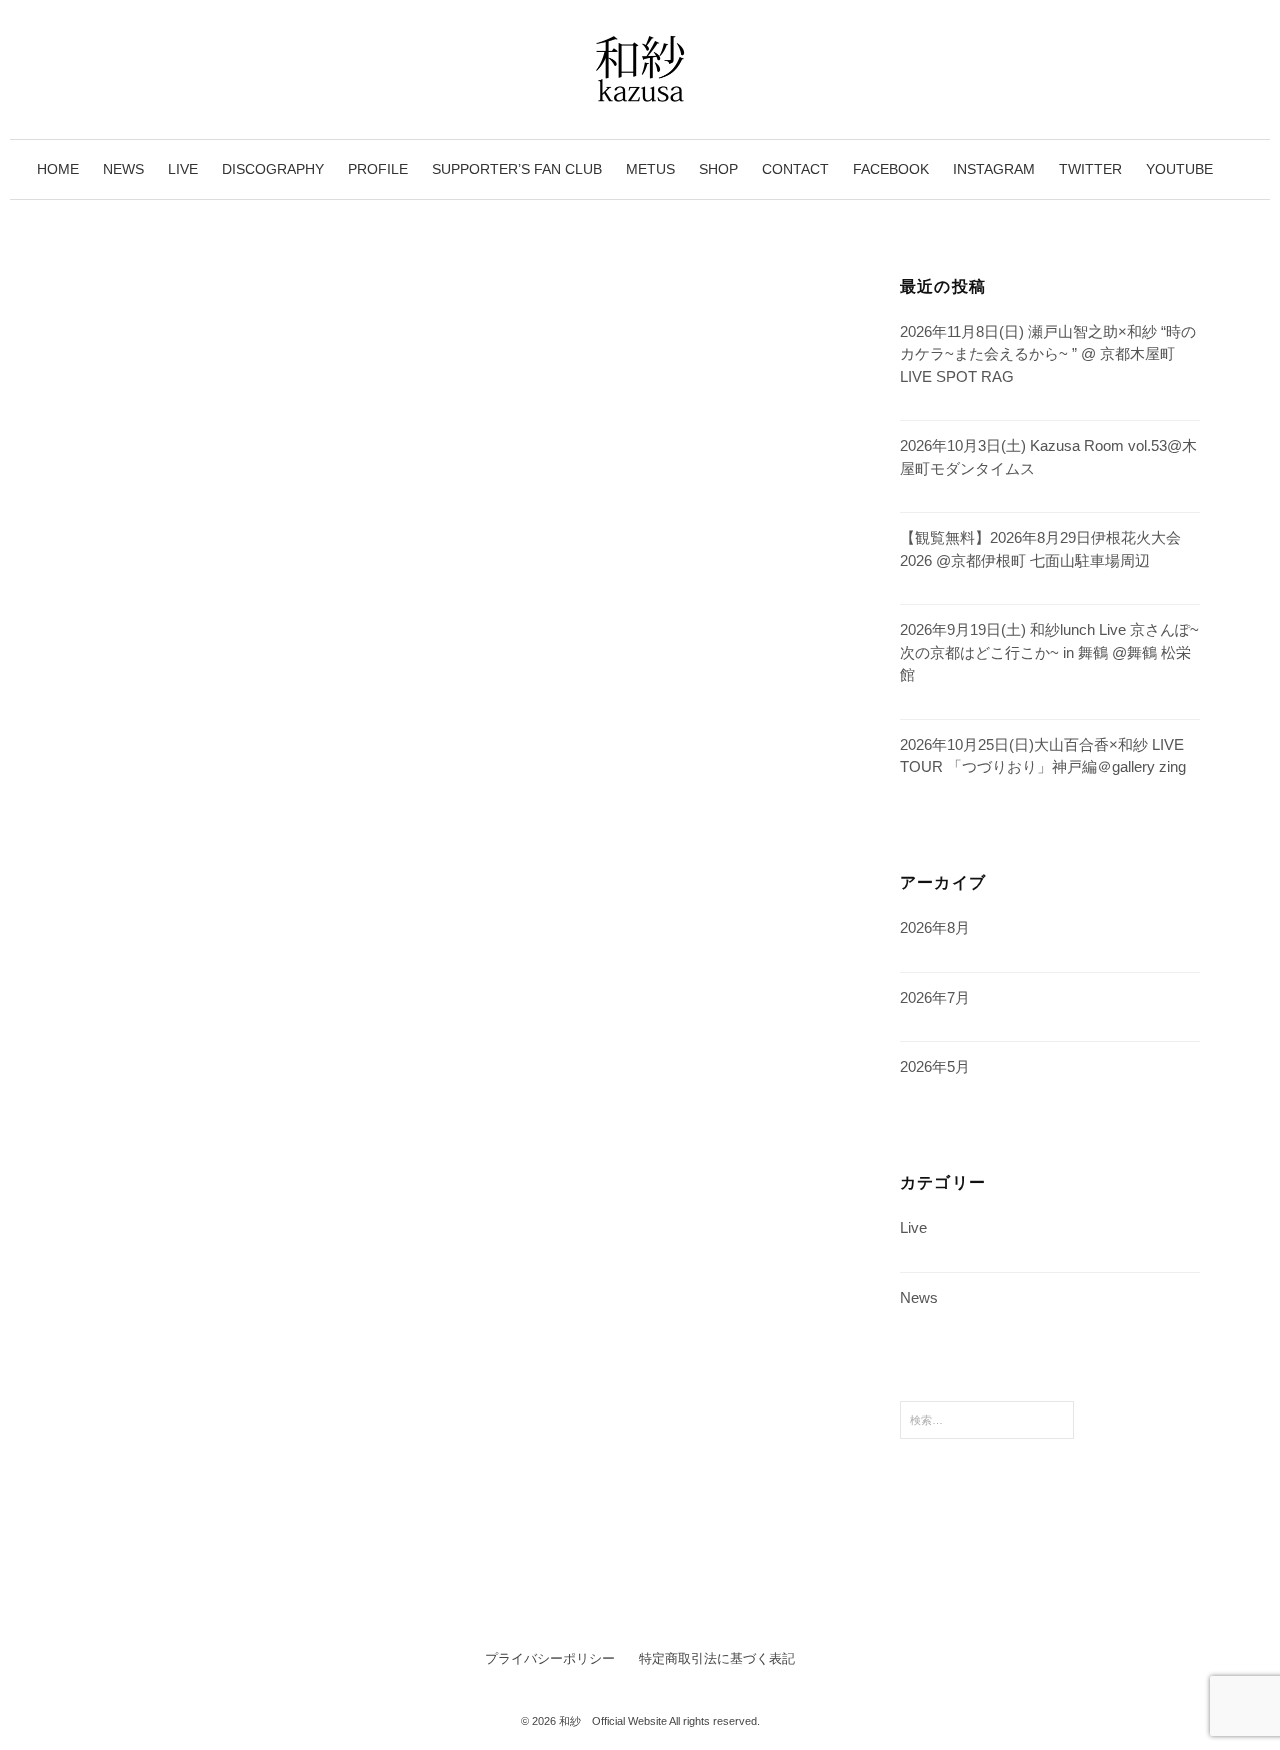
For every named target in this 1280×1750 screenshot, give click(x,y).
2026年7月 (935, 997)
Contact (795, 169)
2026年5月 (935, 1066)
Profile (378, 169)
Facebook (891, 169)
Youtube (1179, 169)
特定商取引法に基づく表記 (717, 1658)
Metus (650, 169)
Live (183, 169)
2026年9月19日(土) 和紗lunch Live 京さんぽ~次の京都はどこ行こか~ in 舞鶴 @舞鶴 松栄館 (1049, 652)
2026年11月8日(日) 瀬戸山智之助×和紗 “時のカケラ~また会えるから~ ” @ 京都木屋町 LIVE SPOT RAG (1048, 354)
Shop (718, 169)
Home (58, 169)
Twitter (1090, 169)
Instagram (994, 169)
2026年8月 (935, 927)
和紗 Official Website (613, 1721)
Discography (273, 169)
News (123, 169)
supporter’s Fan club (517, 169)
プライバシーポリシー (550, 1658)
